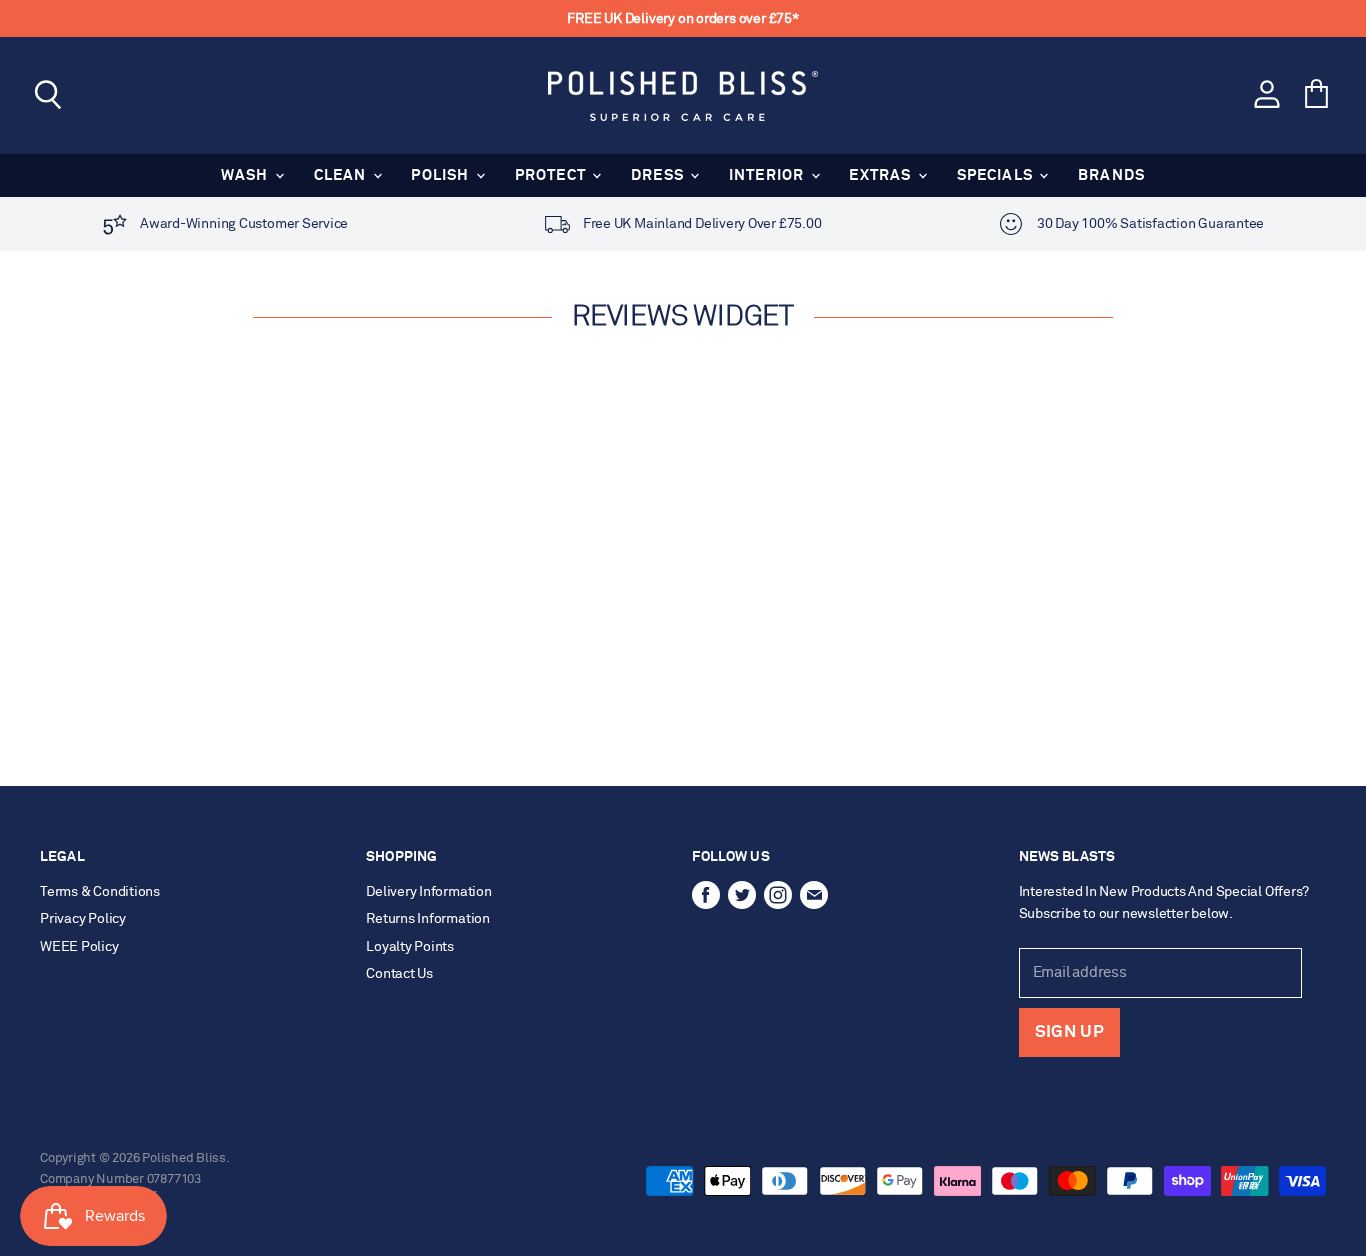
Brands (1111, 175)
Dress (659, 175)
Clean (342, 175)
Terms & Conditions (100, 892)
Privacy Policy (83, 919)
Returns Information (428, 919)
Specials (997, 175)
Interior (769, 175)
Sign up (1069, 1032)
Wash (247, 175)
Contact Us (399, 974)
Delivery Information (429, 892)
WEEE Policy (79, 947)
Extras (882, 175)
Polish (442, 175)
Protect (553, 175)
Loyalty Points (410, 947)
